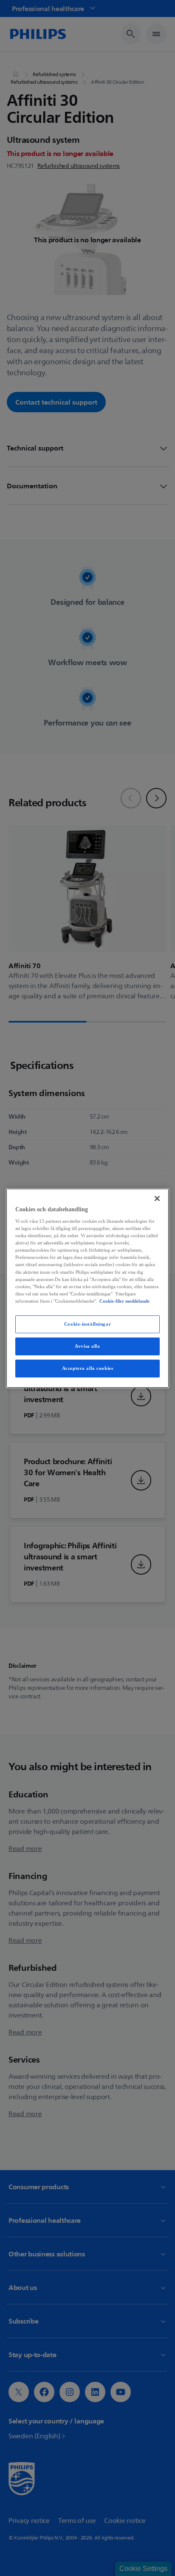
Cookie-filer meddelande (124, 1301)
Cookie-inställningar (87, 1324)
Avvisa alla (87, 1346)
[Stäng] (157, 1198)
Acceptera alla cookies (88, 1368)
